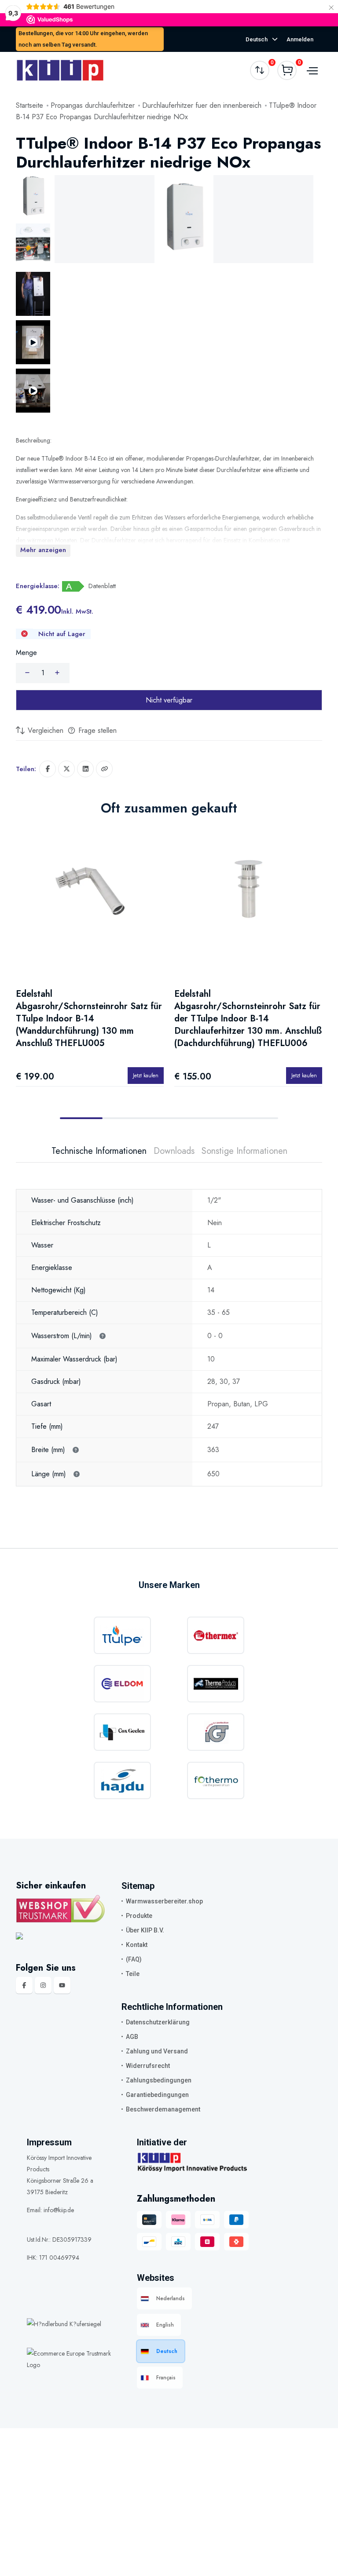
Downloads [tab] (174, 1151)
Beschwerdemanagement (163, 2109)
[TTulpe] (122, 1635)
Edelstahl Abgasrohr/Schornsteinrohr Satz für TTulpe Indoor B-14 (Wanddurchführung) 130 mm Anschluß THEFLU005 (89, 1019)
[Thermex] (216, 1635)
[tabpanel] (169, 1325)
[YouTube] (62, 1985)
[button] (104, 769)
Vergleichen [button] (44, 730)
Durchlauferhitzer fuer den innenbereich (202, 105)
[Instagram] (43, 1985)
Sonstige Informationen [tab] (244, 1151)
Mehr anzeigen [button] (43, 550)
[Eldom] (122, 1684)
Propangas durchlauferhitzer (93, 105)
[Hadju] (122, 1780)
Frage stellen (96, 730)
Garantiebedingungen (157, 2095)
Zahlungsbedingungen (159, 2080)
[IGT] (216, 1732)
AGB (132, 2037)
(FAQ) (134, 1959)
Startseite (29, 105)
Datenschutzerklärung (158, 2022)
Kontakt (137, 1945)
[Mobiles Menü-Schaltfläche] (311, 70)
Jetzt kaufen (146, 1075)
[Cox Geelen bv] (122, 1732)
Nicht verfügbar (169, 700)
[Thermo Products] (216, 1684)
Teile (133, 1974)
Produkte (139, 1916)
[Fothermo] (216, 1780)
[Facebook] (24, 1985)
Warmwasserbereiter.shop (164, 1901)
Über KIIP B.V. (145, 1930)
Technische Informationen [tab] (99, 1151)
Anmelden (300, 39)
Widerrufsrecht (148, 2066)
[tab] (33, 197)
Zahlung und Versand (157, 2051)
